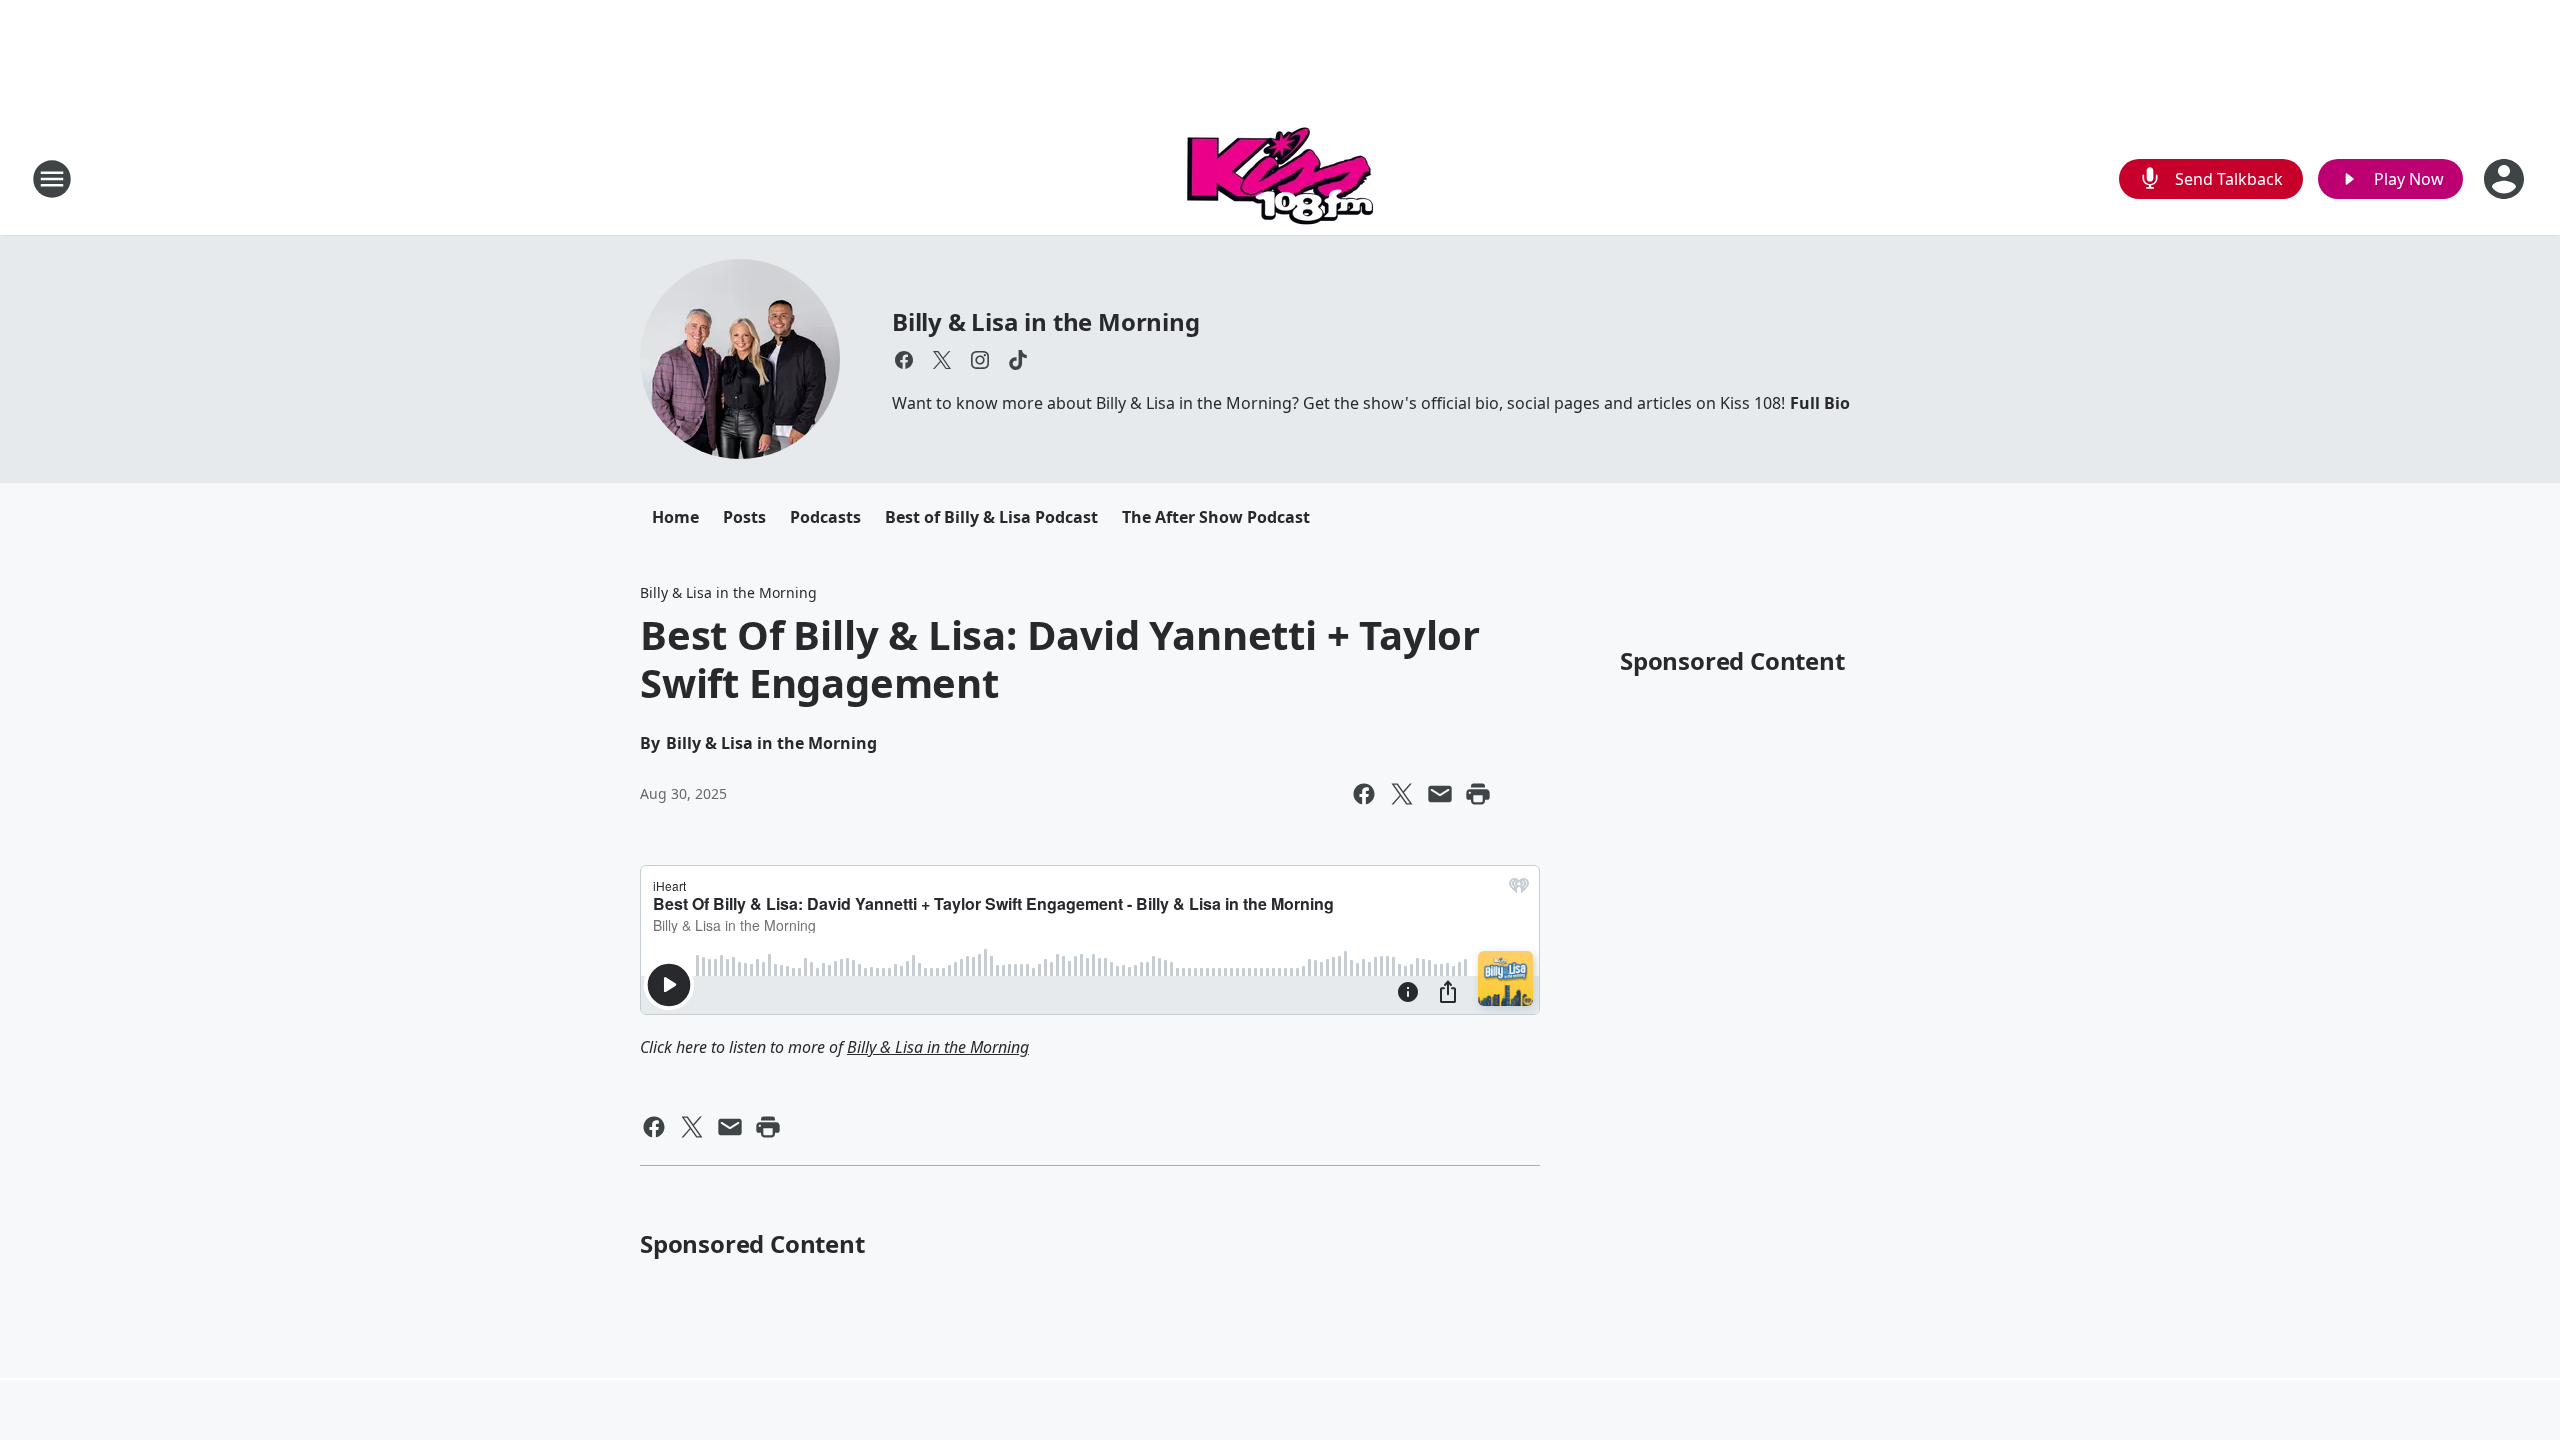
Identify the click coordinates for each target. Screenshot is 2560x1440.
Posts (744, 517)
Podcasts (825, 517)
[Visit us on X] (942, 360)
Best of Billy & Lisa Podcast (991, 517)
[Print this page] (1478, 794)
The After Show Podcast (1216, 517)
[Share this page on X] (1402, 794)
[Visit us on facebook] (904, 360)
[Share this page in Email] (1440, 794)
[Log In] (2506, 179)
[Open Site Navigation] (52, 179)
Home (675, 517)
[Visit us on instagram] (980, 360)
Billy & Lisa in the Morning (1046, 321)
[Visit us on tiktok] (1018, 360)
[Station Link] (1280, 178)
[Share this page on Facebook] (1364, 794)
